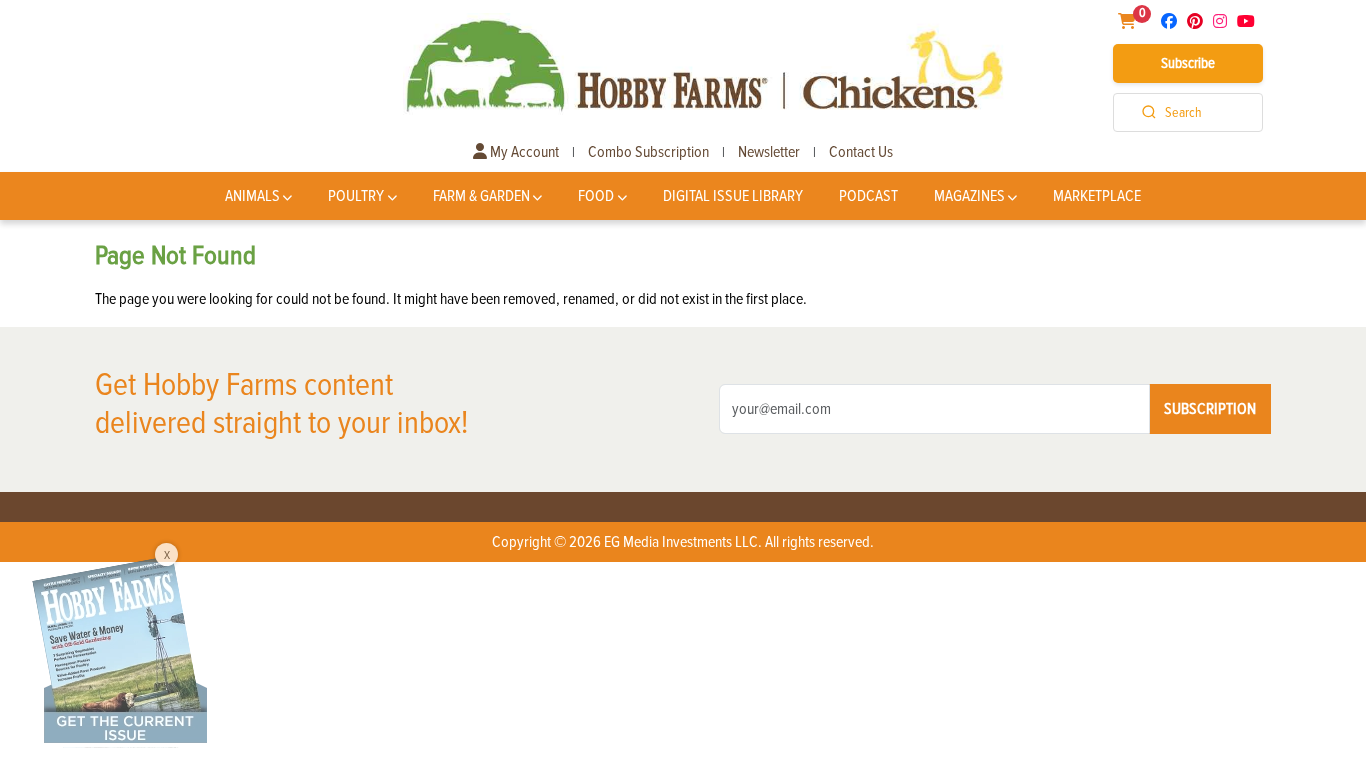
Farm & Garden (481, 196)
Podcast (868, 196)
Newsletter (769, 152)
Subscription (1210, 409)
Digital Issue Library (733, 196)
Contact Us (861, 152)
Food (596, 196)
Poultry (356, 196)
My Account (523, 152)
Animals (252, 196)
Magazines (969, 196)
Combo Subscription (648, 152)
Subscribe (1188, 63)
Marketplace (1097, 196)
